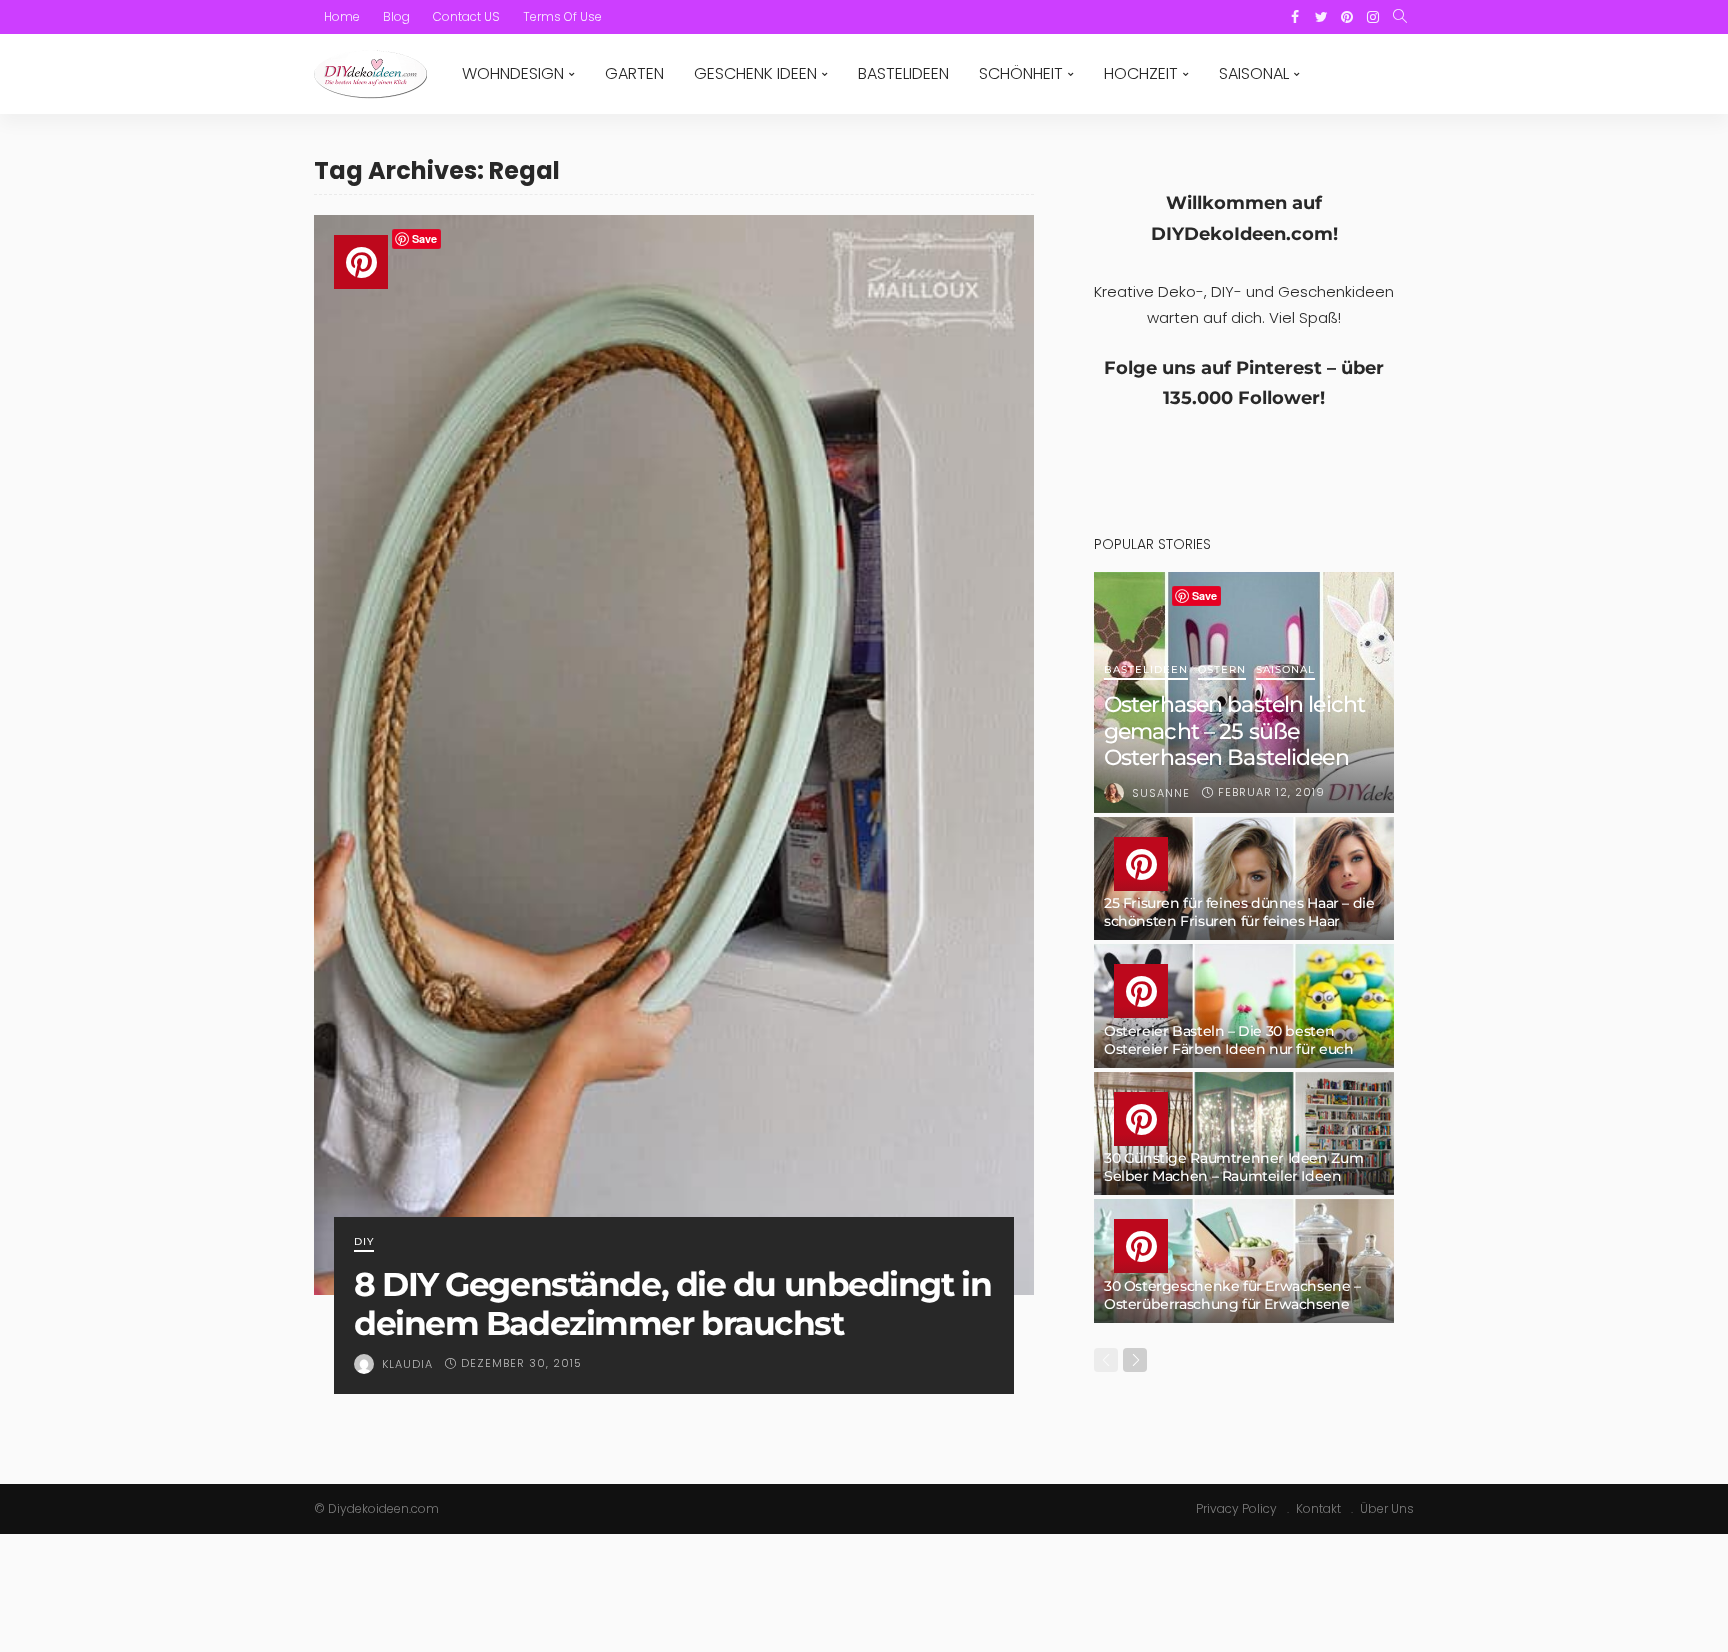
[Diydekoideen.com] (370, 74)
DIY (364, 1242)
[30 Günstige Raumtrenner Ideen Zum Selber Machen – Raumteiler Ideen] (1244, 1134)
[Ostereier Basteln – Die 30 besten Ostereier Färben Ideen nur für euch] (1244, 1006)
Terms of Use (562, 16)
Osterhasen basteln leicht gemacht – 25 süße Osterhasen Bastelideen (1234, 731)
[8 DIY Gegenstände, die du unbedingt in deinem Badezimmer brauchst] (674, 754)
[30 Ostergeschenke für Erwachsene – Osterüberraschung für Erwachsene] (1244, 1261)
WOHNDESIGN (513, 73)
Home (342, 16)
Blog (396, 16)
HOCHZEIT (1141, 73)
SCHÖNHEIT (1021, 73)
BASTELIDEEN (903, 73)
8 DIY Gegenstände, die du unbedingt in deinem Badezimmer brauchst (672, 1304)
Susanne (1161, 793)
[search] (1400, 17)
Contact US (466, 16)
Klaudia (407, 1364)
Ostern (1222, 670)
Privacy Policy (1236, 1508)
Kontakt (1318, 1508)
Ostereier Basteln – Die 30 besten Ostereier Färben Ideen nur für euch (1228, 1040)
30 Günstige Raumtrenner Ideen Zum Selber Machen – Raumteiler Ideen (1233, 1167)
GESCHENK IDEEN (755, 73)
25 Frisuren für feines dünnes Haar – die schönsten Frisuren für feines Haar (1239, 912)
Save (424, 238)
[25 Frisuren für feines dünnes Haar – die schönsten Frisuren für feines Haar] (1244, 879)
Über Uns (1387, 1508)
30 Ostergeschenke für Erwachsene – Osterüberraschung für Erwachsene (1232, 1295)
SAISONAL (1254, 73)
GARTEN (634, 73)
